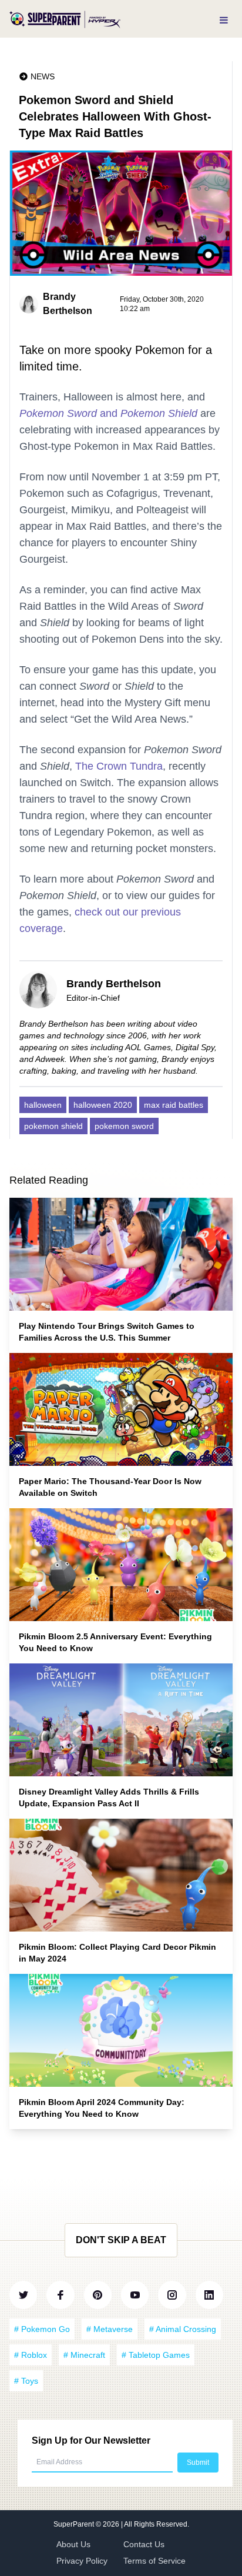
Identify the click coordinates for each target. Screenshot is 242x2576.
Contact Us (144, 2544)
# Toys (26, 2381)
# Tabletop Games (156, 2355)
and (108, 413)
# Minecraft (84, 2355)
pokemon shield (53, 1126)
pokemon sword (124, 1126)
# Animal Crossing (183, 2329)
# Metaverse (110, 2329)
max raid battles (174, 1105)
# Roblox (31, 2355)
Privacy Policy (82, 2561)
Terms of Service (154, 2561)
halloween (43, 1105)
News (43, 76)
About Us (73, 2544)
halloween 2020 (103, 1105)
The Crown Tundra (119, 766)
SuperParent (75, 2524)
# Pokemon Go (42, 2329)
